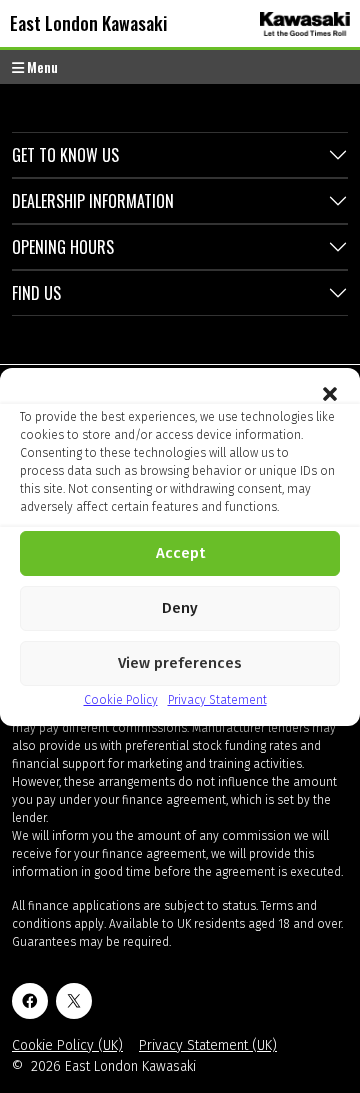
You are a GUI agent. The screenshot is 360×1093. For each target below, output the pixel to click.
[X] (74, 1001)
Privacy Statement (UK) (208, 1045)
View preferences (180, 663)
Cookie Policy (121, 700)
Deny (180, 608)
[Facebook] (30, 1001)
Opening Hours (63, 247)
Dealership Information (93, 201)
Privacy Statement (217, 700)
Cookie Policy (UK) (67, 1045)
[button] (330, 393)
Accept (180, 553)
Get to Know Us (65, 155)
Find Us (36, 293)
